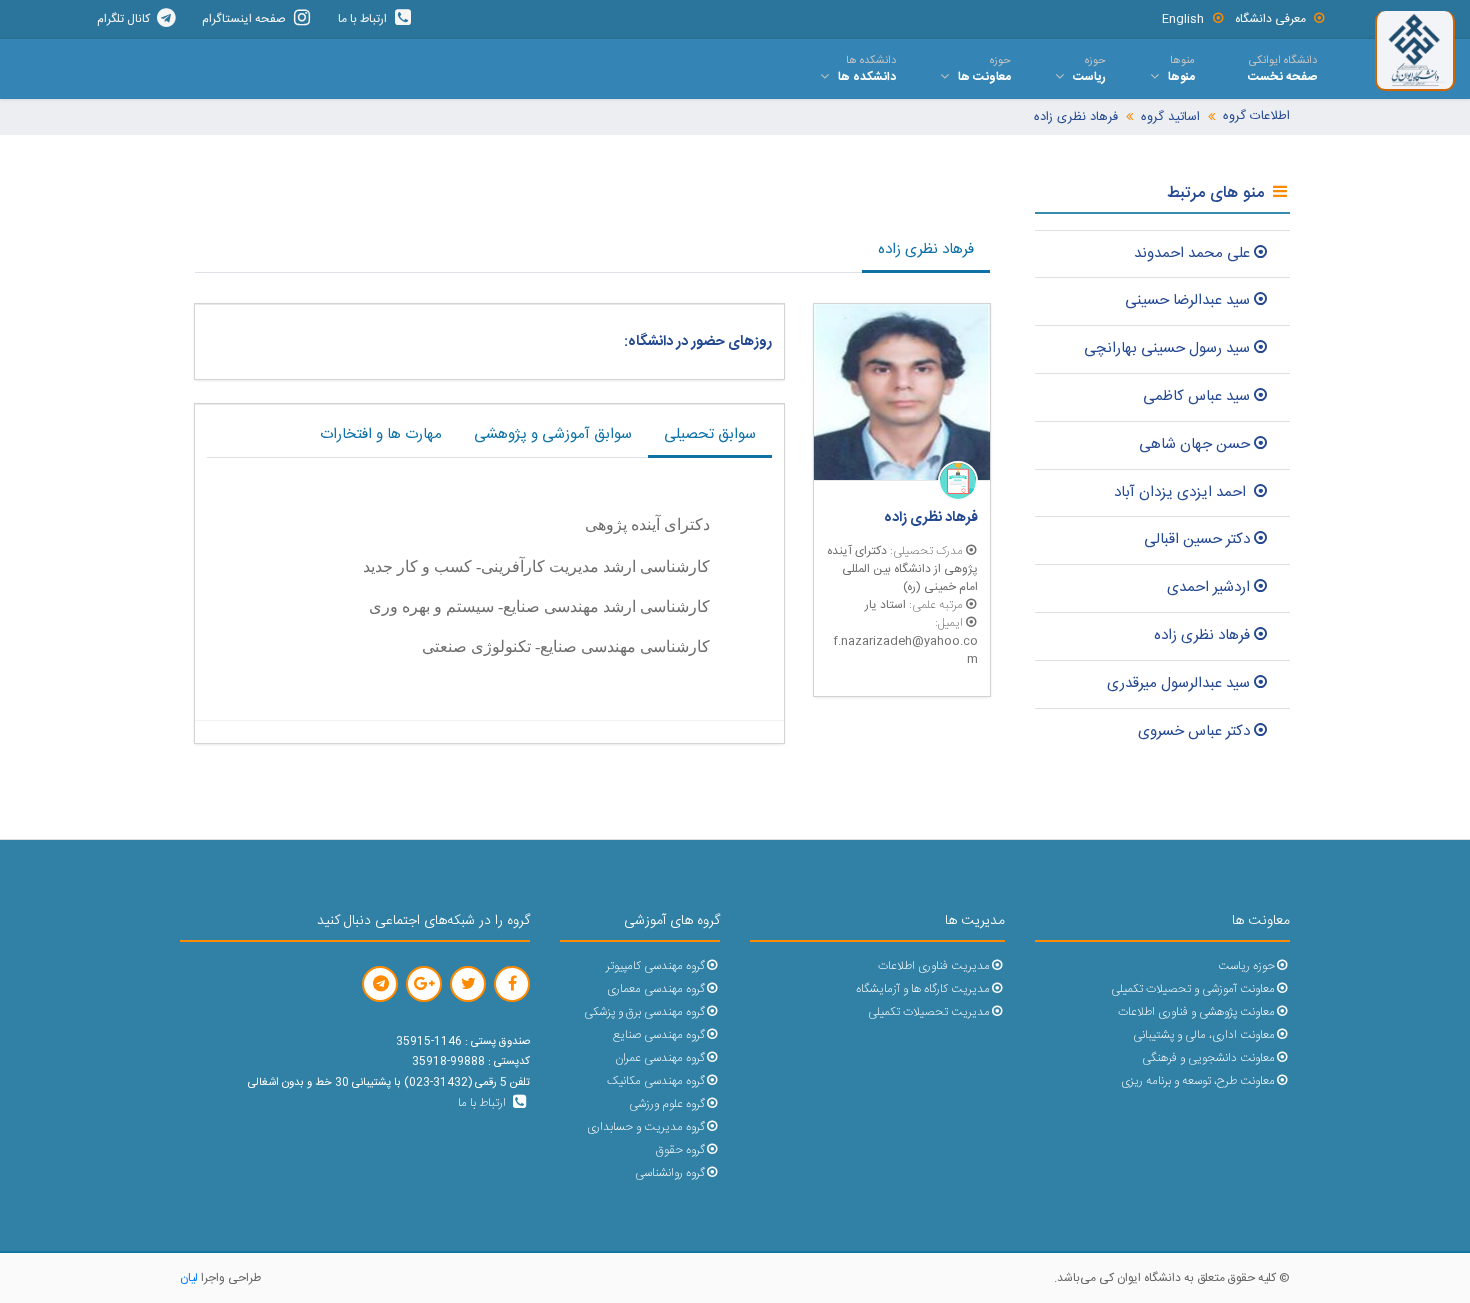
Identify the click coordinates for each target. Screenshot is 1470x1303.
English (1183, 19)
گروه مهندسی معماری (656, 989)
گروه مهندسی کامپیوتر (655, 966)
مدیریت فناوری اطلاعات (934, 966)
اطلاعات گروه (1256, 116)
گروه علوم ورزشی (667, 1104)
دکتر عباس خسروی (1194, 731)
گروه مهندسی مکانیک (656, 1081)
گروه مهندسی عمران (660, 1058)
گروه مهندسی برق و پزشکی (644, 1012)
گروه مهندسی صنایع (659, 1035)
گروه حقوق (680, 1150)
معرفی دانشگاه (1270, 19)
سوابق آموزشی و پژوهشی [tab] (553, 434)
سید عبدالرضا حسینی (1187, 300)
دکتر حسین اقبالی (1197, 539)
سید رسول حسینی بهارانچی (1167, 348)
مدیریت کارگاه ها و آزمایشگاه (923, 989)
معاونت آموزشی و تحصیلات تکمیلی (1193, 989)
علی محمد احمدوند (1192, 253)
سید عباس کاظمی (1196, 396)
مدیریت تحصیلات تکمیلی (929, 1012)
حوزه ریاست (1246, 966)
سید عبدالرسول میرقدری (1178, 683)
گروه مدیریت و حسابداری (646, 1127)
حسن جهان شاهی (1194, 444)
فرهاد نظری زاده (1076, 117)
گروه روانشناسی (670, 1173)
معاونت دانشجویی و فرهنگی (1208, 1058)
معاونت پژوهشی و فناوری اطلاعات (1196, 1012)
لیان (189, 1278)
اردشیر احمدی (1208, 587)
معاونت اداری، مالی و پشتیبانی (1204, 1035)
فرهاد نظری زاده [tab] (926, 249)
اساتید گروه (1170, 117)
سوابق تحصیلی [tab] (710, 434)
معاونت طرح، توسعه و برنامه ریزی (1198, 1081)
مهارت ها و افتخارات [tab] (381, 434)
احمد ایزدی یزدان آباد (1182, 492)
